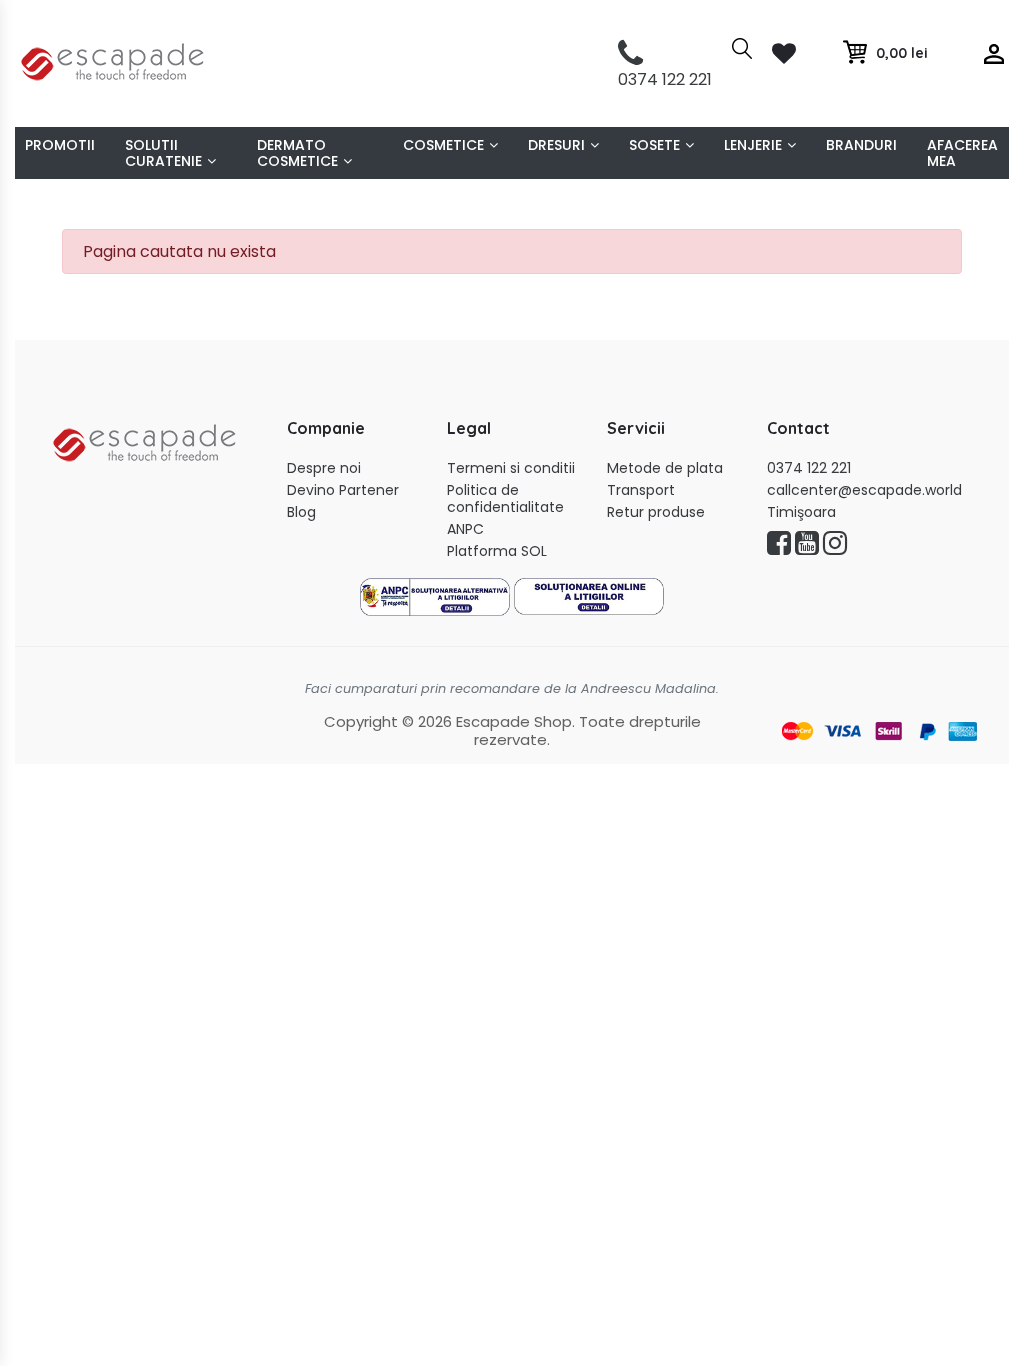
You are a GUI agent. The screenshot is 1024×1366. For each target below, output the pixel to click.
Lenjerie (753, 145)
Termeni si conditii (511, 468)
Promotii (60, 145)
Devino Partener (343, 490)
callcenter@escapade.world (864, 490)
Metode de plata (665, 468)
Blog (301, 512)
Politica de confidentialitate (505, 499)
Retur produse (656, 512)
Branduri (861, 145)
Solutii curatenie (163, 153)
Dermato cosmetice (297, 153)
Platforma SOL (497, 551)
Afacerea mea (962, 153)
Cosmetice (443, 145)
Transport (641, 490)
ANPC (465, 529)
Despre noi (324, 468)
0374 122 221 (809, 468)
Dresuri (556, 145)
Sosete (654, 145)
